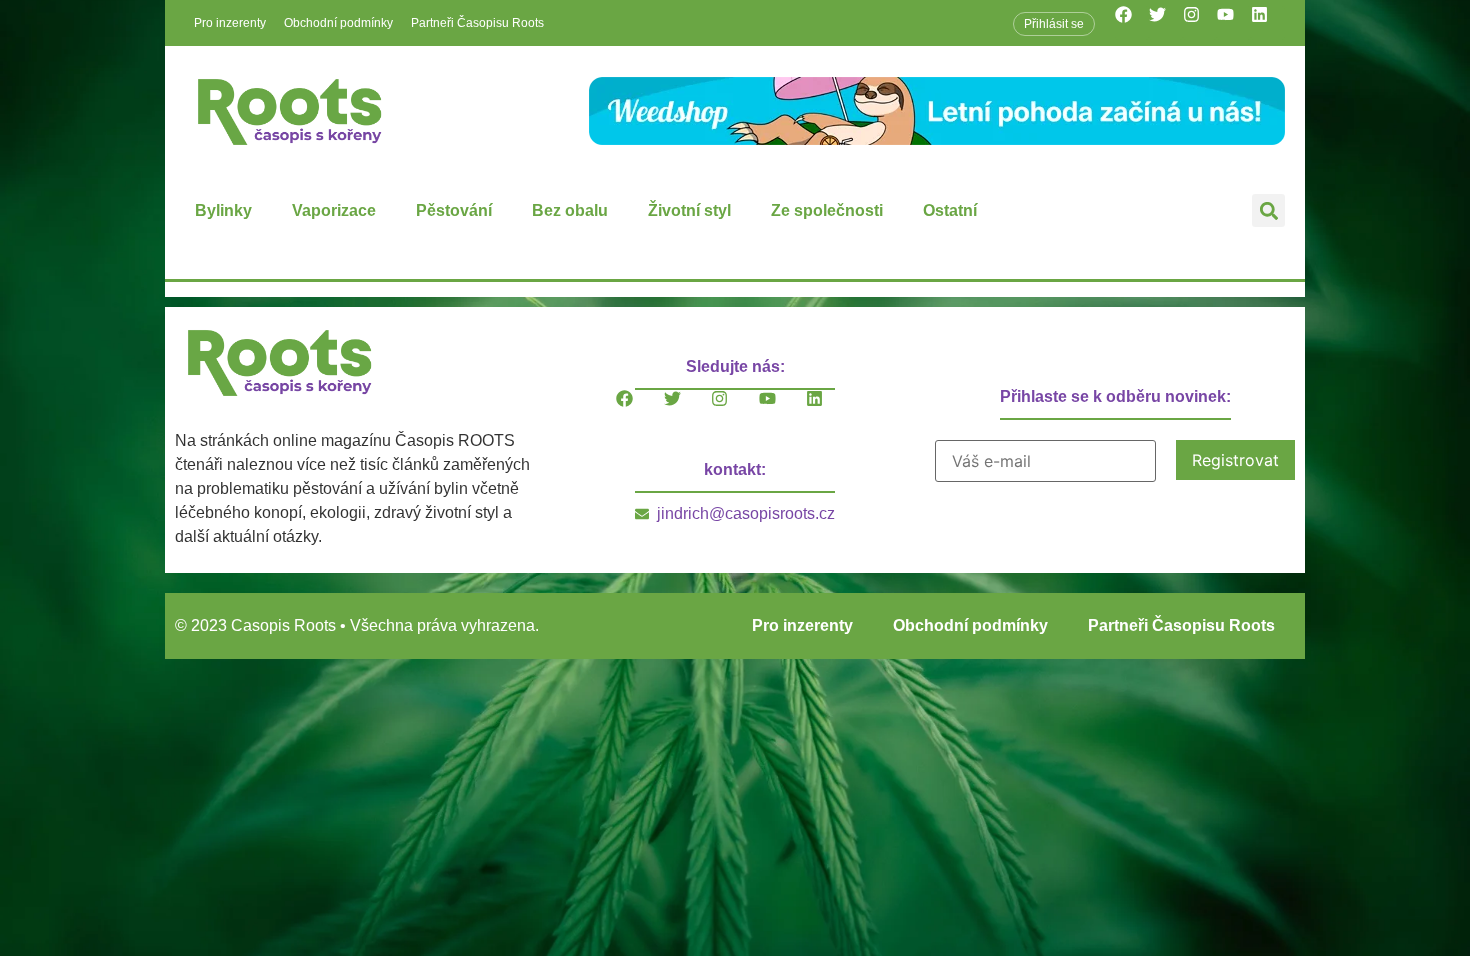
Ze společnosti (827, 210)
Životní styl (689, 210)
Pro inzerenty (230, 23)
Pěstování (454, 210)
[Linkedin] (1268, 23)
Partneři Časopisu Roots (477, 23)
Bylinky (223, 210)
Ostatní (950, 210)
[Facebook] (1132, 23)
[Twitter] (1166, 23)
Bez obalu (570, 210)
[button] (1268, 210)
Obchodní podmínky (338, 23)
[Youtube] (1234, 23)
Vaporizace (334, 210)
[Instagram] (1200, 23)
